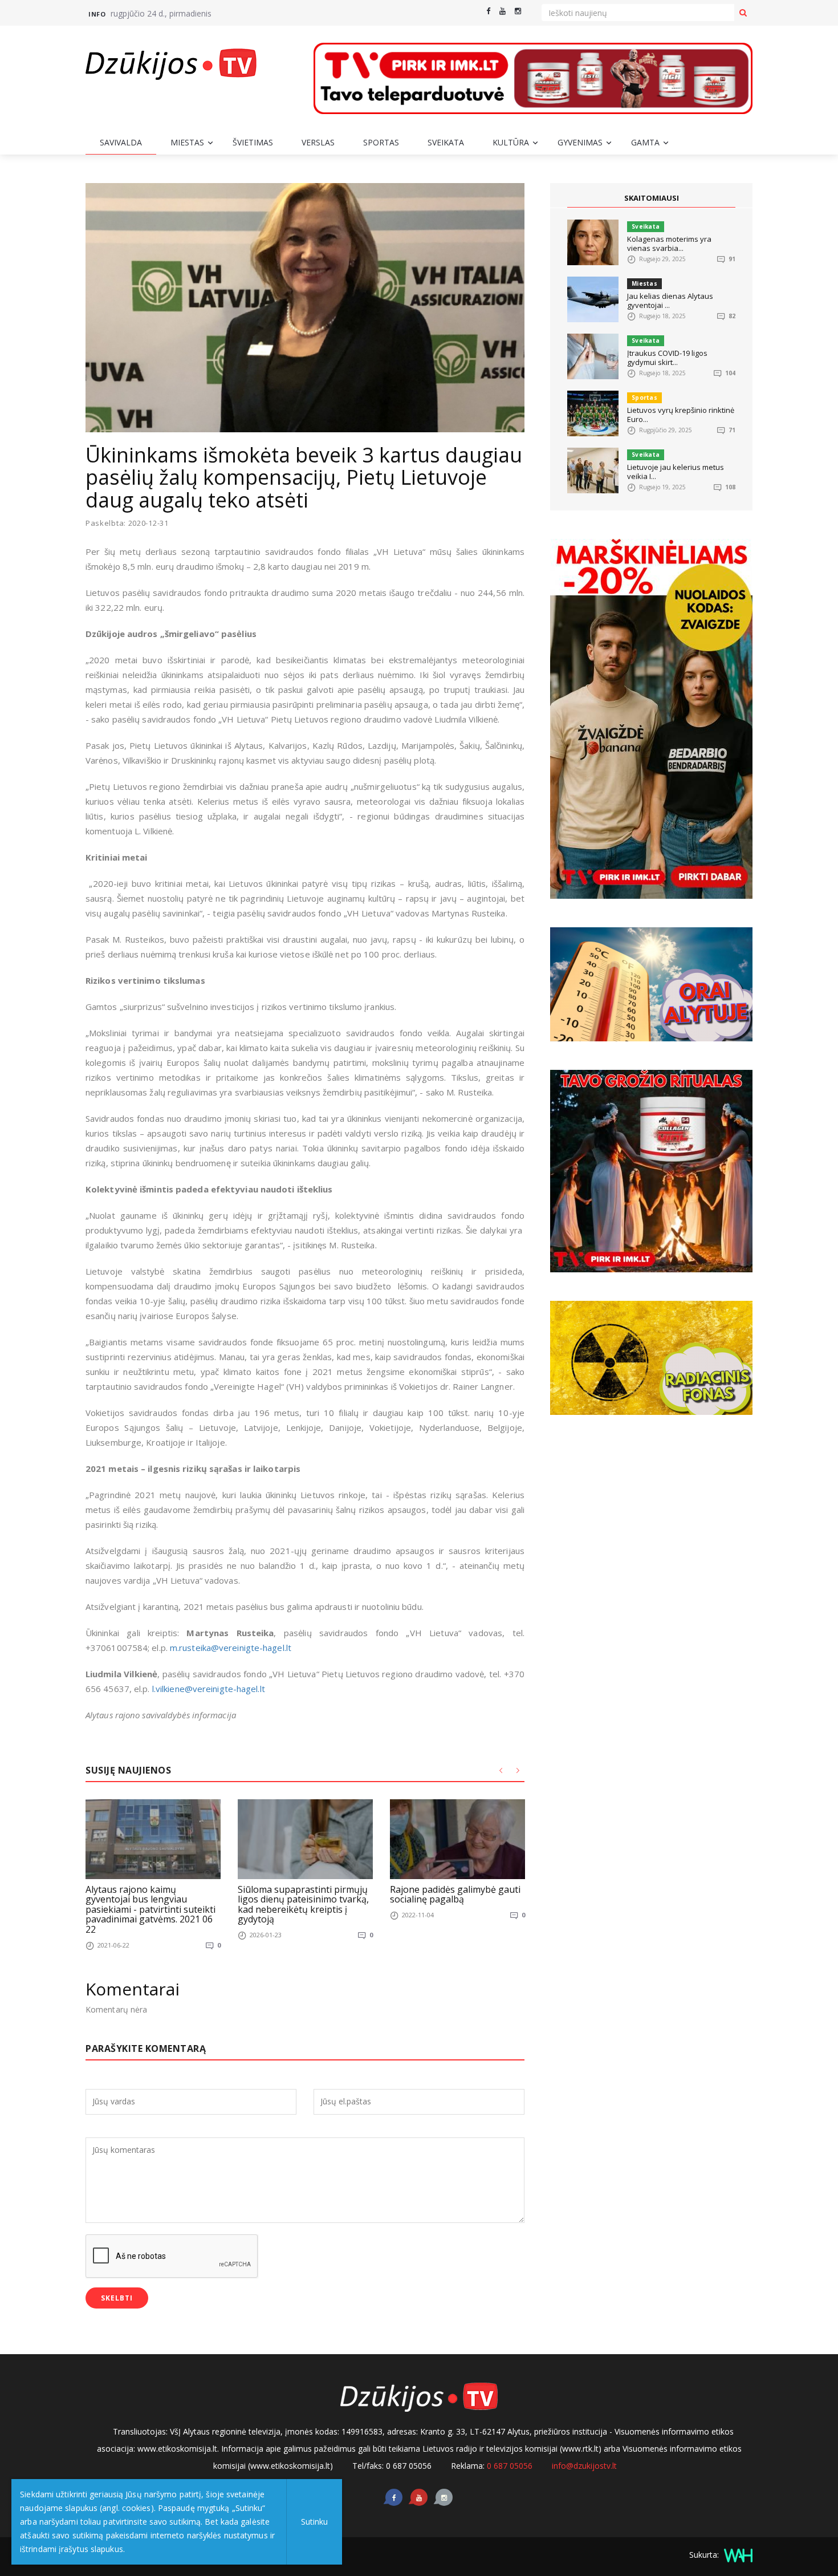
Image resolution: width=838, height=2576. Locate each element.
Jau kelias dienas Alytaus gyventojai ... (670, 301)
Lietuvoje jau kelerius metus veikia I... (676, 472)
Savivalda (121, 142)
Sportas (381, 142)
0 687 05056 (510, 2466)
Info (97, 14)
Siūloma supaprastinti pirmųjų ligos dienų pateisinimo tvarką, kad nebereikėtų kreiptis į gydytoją (303, 1904)
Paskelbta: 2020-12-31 (127, 523)
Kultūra (511, 142)
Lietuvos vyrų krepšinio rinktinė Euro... (681, 415)
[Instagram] (518, 11)
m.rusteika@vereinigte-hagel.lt (231, 1648)
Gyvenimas (580, 142)
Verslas (318, 142)
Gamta (645, 142)
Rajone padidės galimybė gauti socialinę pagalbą (455, 1895)
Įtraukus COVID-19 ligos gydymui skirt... (667, 358)
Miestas (187, 142)
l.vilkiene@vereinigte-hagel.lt (209, 1689)
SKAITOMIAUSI (652, 198)
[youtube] (503, 11)
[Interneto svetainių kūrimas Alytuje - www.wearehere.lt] (737, 2555)
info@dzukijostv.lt (584, 2466)
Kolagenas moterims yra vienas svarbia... (669, 244)
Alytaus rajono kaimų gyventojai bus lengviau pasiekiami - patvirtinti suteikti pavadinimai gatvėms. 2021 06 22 (150, 1909)
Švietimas (253, 142)
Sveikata (446, 142)
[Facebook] (488, 11)
